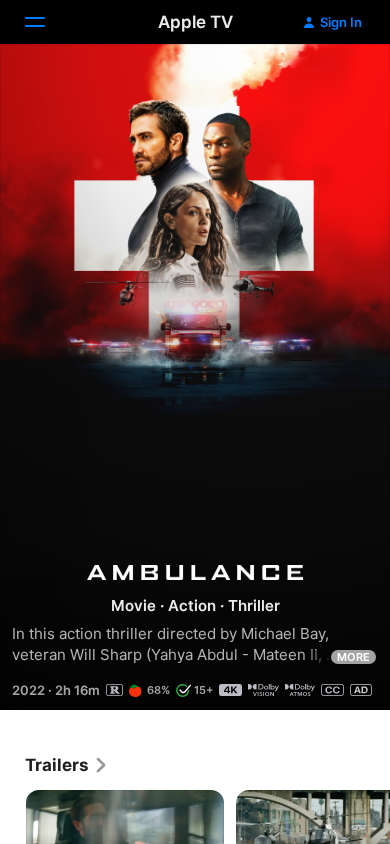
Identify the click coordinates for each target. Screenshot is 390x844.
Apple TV (195, 22)
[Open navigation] (47, 22)
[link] (67, 765)
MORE (353, 657)
